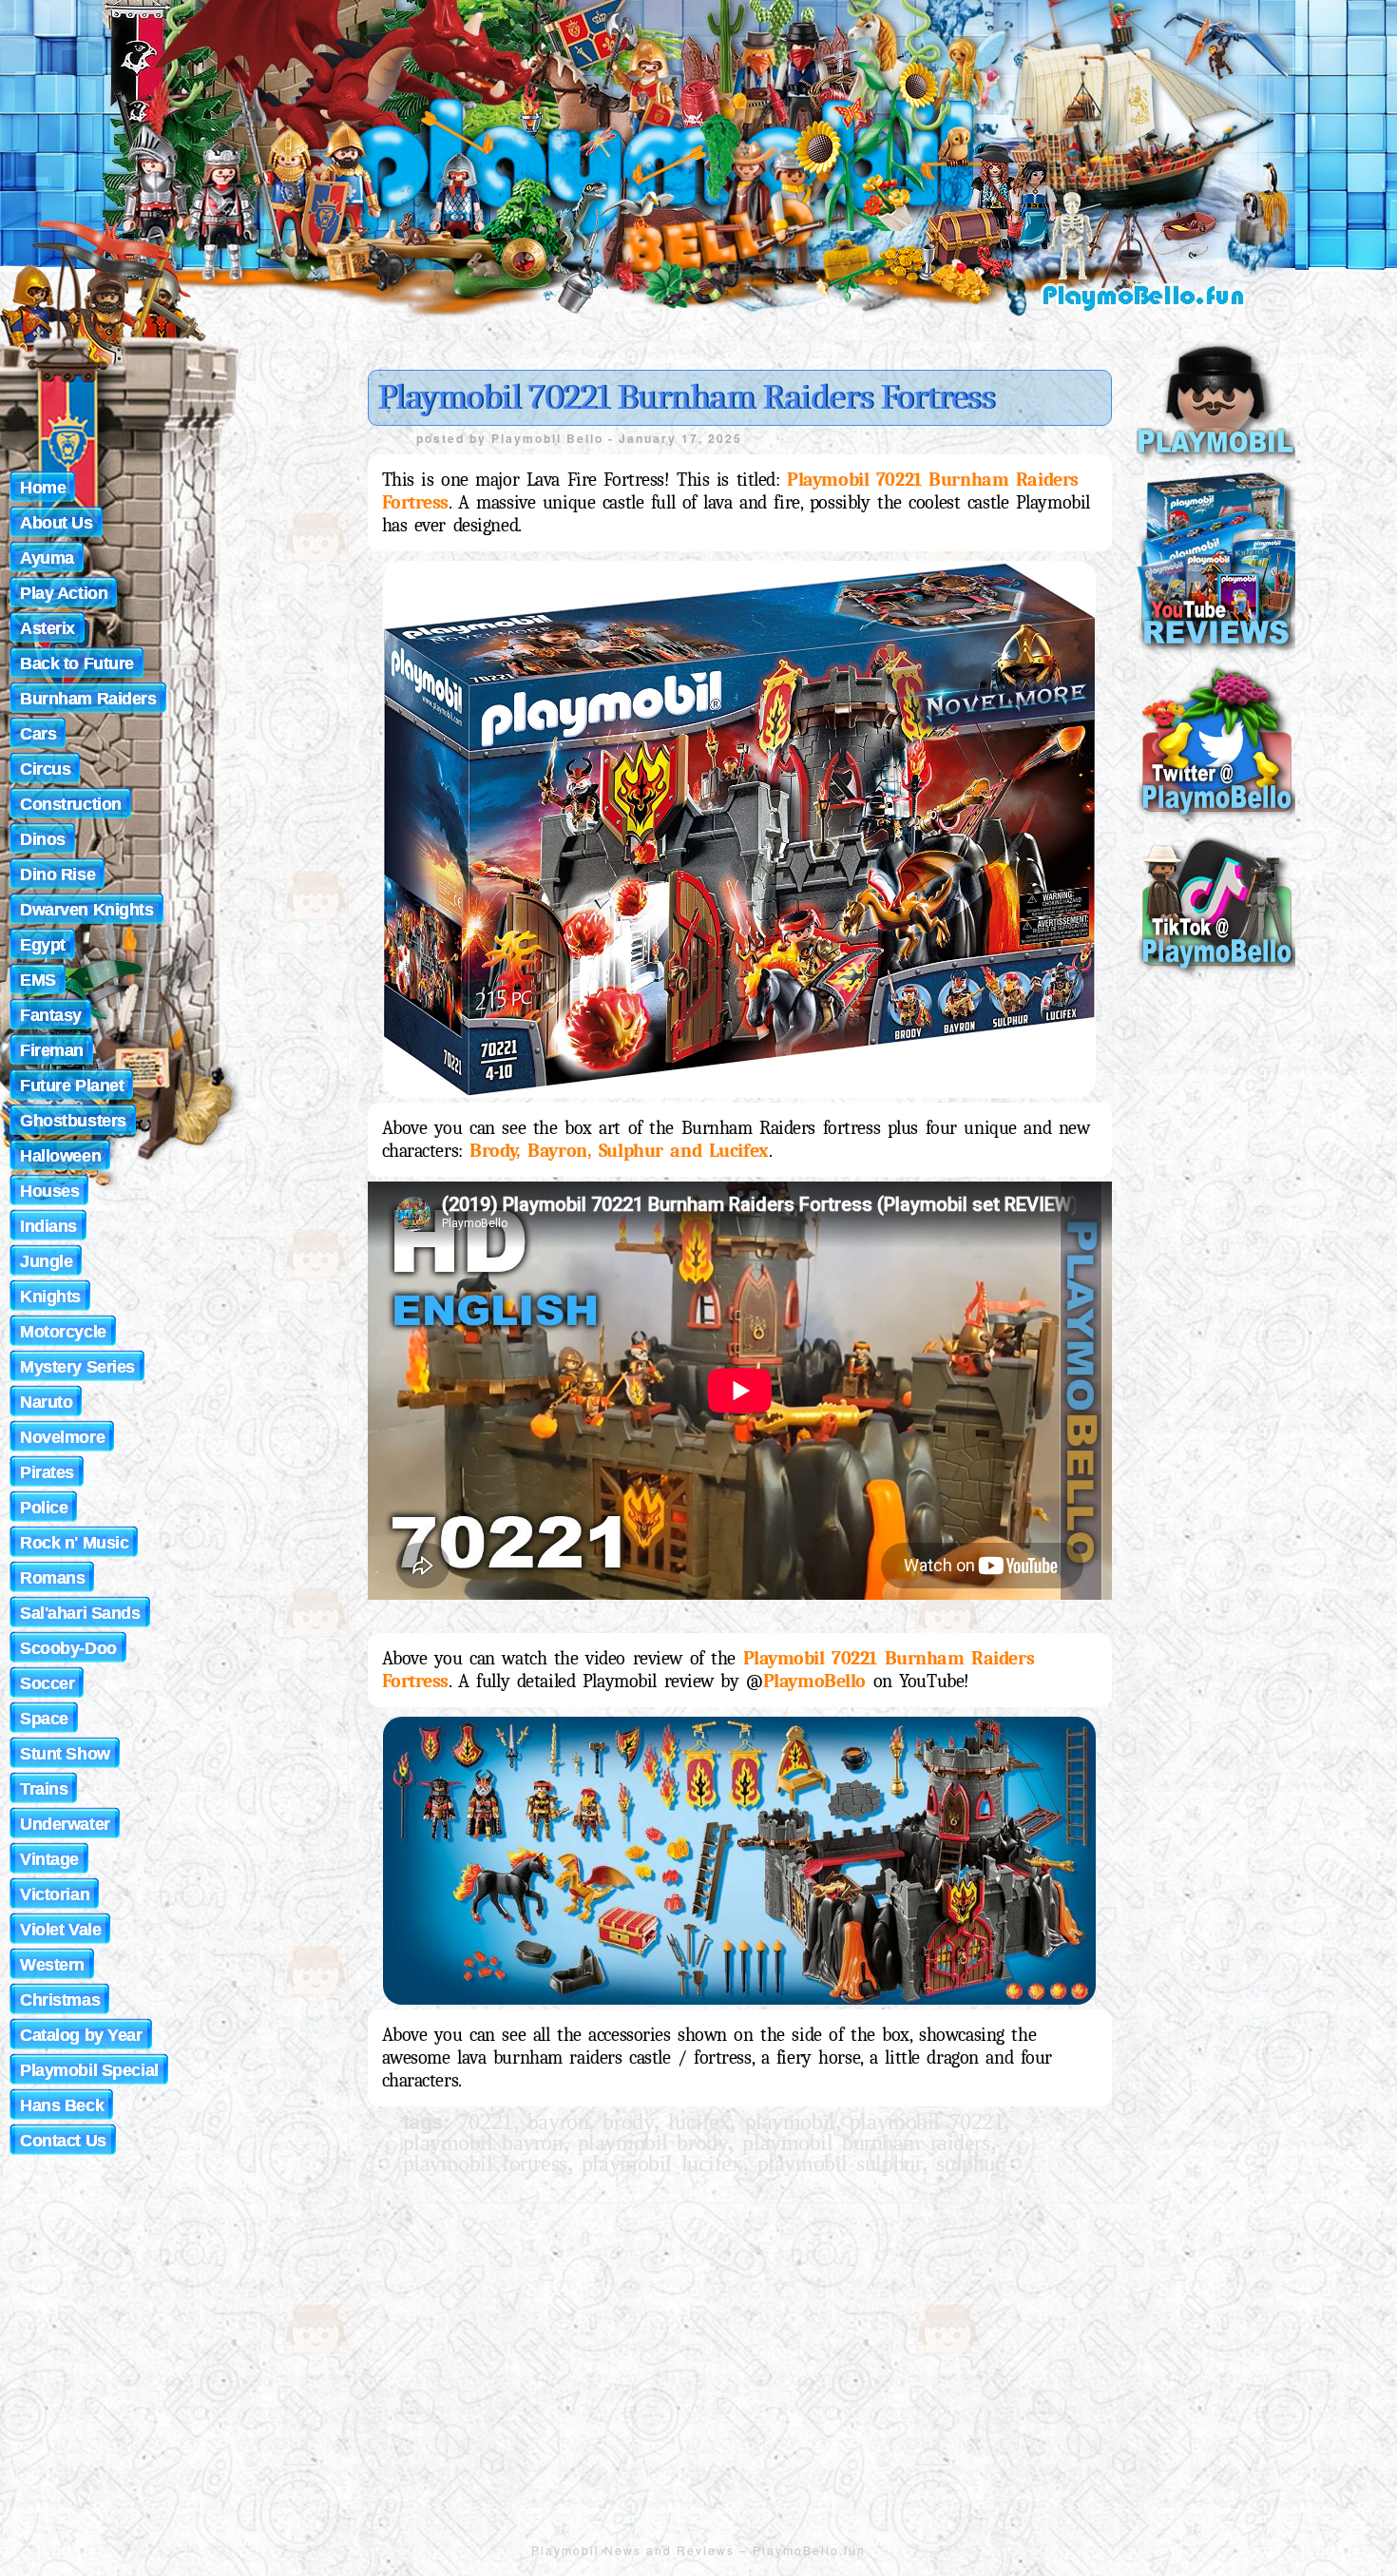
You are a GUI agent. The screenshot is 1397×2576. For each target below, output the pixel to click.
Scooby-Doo (68, 1648)
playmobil (790, 2122)
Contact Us (63, 2141)
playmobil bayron (483, 2143)
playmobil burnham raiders (866, 2143)
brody (628, 2122)
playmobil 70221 (927, 2122)
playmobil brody (653, 2143)
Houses (49, 1191)
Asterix (48, 628)
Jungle (46, 1261)
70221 (486, 2122)
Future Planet (72, 1086)
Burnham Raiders (88, 699)
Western (52, 1965)
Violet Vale (60, 1930)
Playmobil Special (89, 2070)
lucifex (699, 2122)
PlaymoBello (814, 1681)
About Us (57, 523)
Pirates (47, 1472)
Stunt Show (65, 1754)
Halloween (60, 1156)
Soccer (47, 1683)
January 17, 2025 (680, 438)
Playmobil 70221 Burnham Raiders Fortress (686, 397)
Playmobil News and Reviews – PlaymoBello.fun (698, 2550)
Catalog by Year (81, 2035)
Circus (45, 769)
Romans (52, 1578)
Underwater (65, 1824)
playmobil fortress (485, 2163)
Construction (71, 804)
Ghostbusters (73, 1121)
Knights (50, 1297)
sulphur (969, 2163)
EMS (38, 980)
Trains (44, 1789)
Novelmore (62, 1437)
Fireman (52, 1050)
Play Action (64, 593)
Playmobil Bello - (555, 438)
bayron (558, 2122)
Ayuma (47, 558)
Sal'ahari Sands (80, 1613)
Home (43, 488)
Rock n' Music (74, 1543)
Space (44, 1719)
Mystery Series (77, 1367)
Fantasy (51, 1015)
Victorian (55, 1894)
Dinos (43, 839)
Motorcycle (63, 1332)
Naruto (46, 1402)
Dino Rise (57, 875)
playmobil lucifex (662, 2163)
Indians (48, 1226)
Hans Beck (62, 2105)
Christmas (60, 2000)
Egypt (43, 945)
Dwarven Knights (87, 910)
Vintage (49, 1859)
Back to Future (77, 663)
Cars (38, 734)
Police (44, 1508)
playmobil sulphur (840, 2163)
